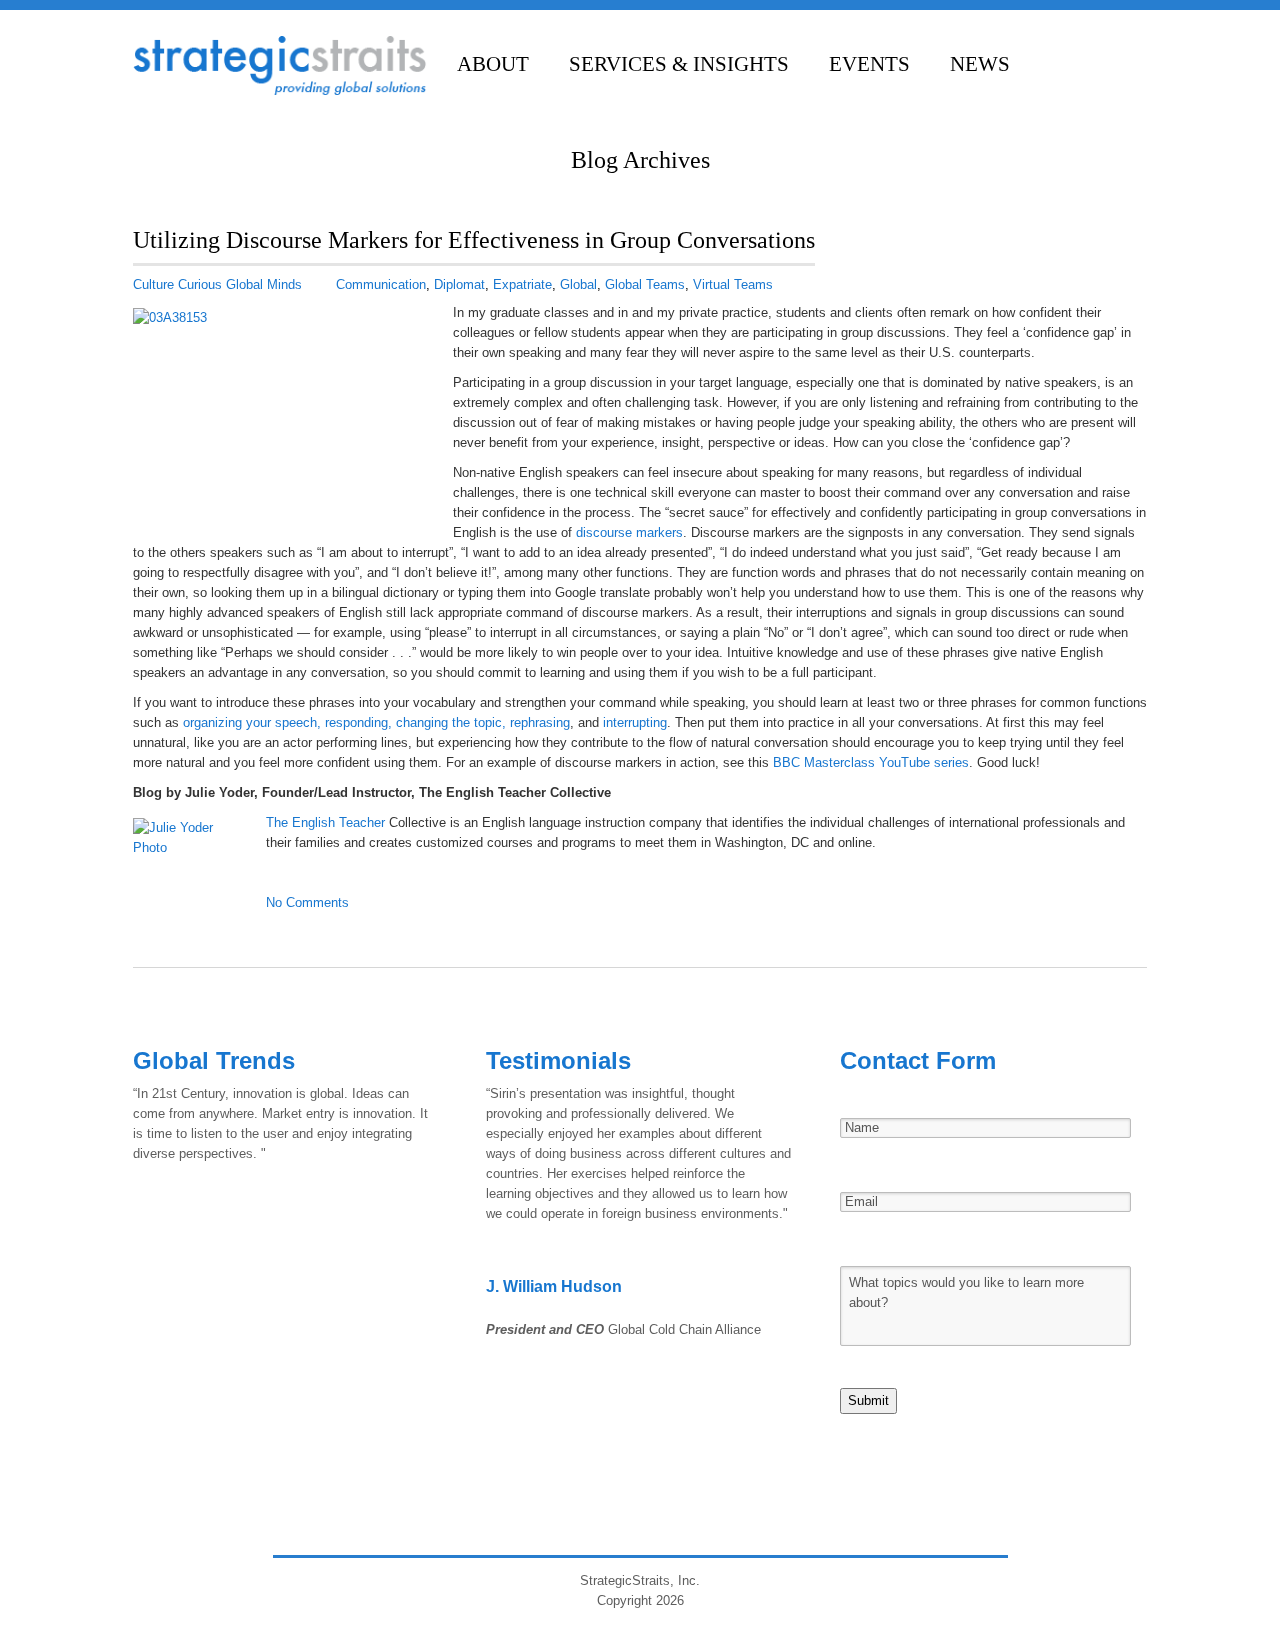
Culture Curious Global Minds (217, 284)
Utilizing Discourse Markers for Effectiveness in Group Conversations (474, 240)
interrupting (635, 722)
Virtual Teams (733, 284)
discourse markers (629, 532)
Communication (381, 284)
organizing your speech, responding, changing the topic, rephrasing (376, 722)
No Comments (307, 902)
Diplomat (459, 284)
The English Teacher (327, 822)
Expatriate (522, 284)
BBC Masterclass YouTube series (871, 762)
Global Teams (645, 284)
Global (578, 284)
